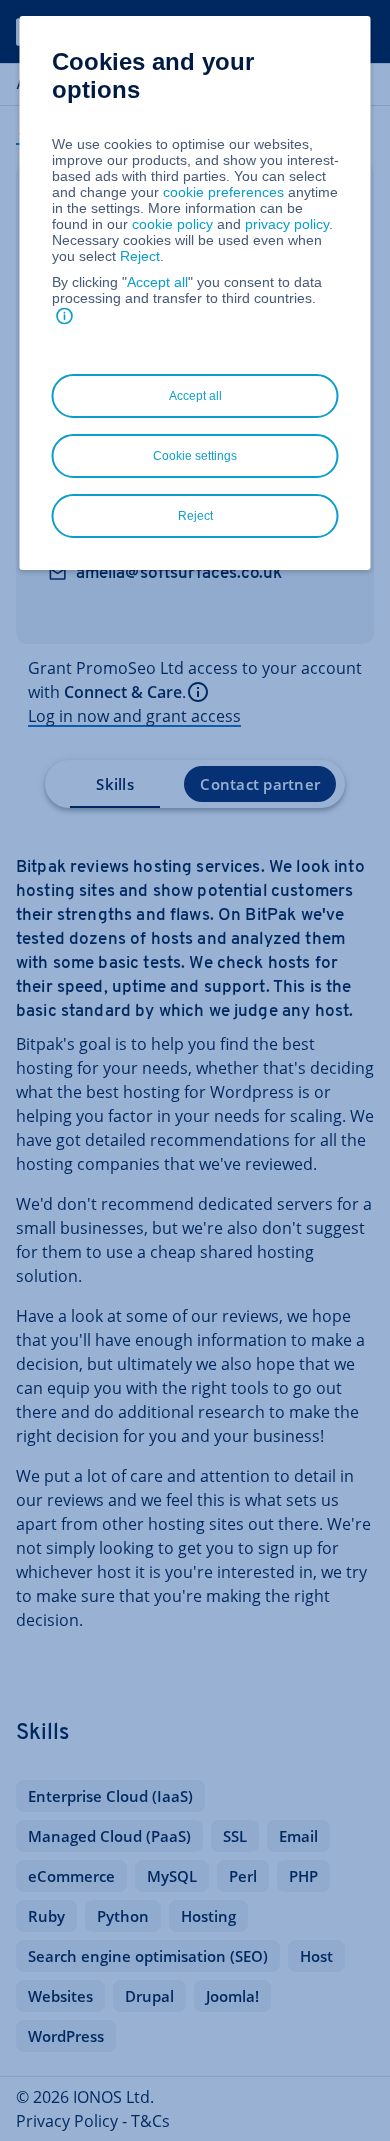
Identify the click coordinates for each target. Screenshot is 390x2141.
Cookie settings (195, 456)
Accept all (157, 282)
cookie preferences (223, 192)
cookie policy (172, 224)
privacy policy (287, 224)
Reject (140, 256)
